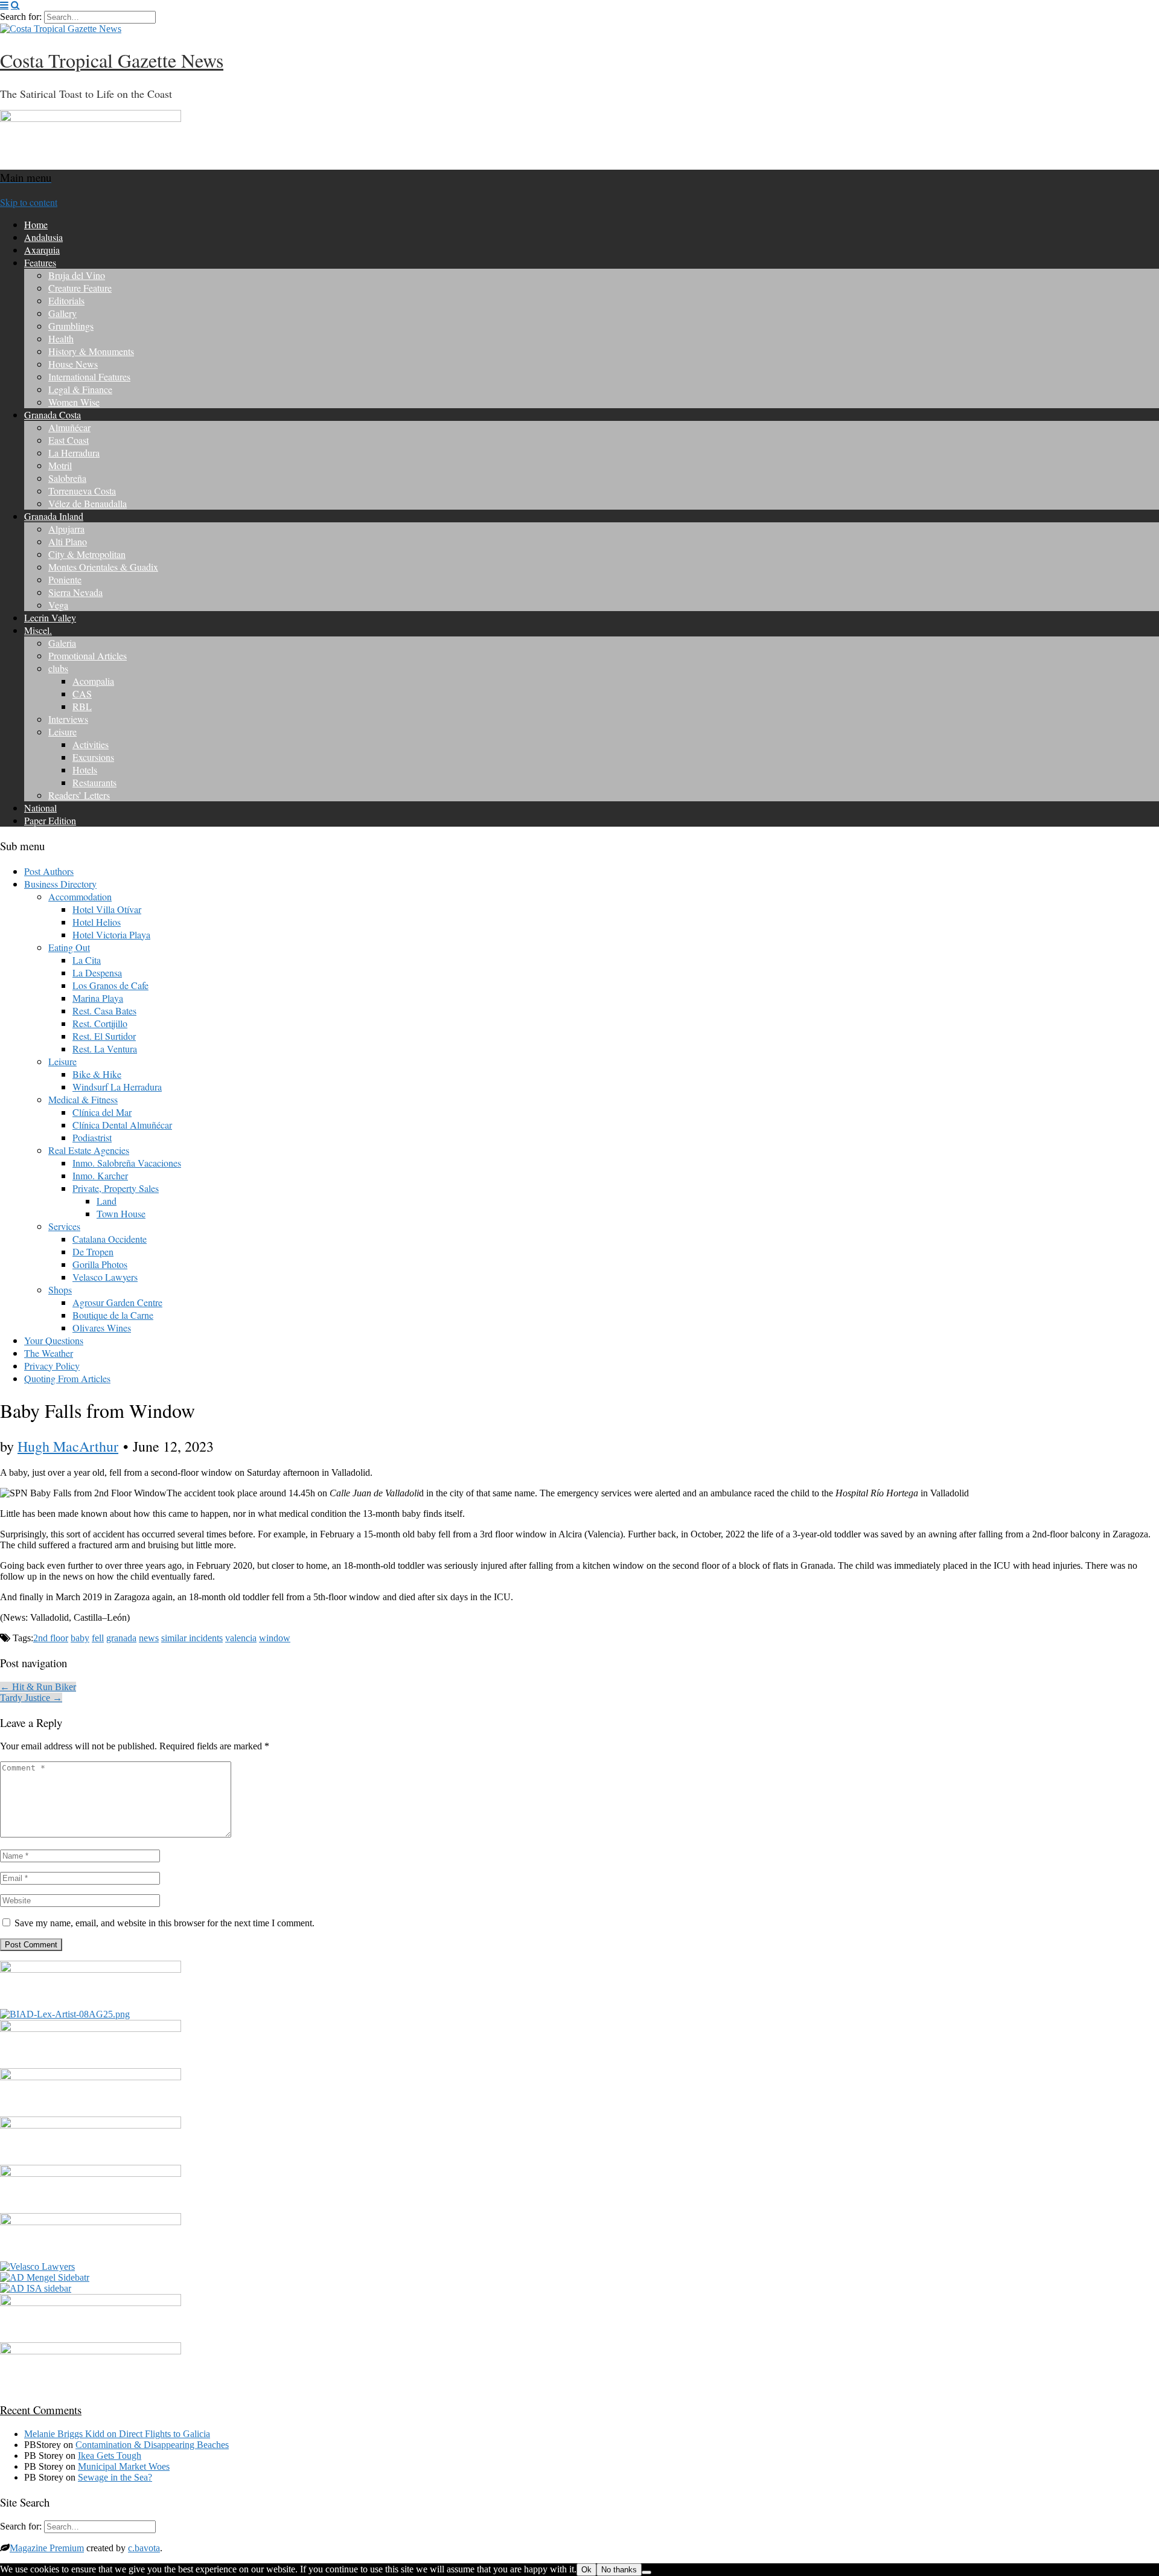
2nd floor (51, 1638)
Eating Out (69, 947)
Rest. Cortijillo (100, 1023)
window (275, 1638)
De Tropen (93, 1251)
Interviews (68, 719)
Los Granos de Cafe (110, 985)
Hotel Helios (97, 922)
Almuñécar (69, 427)
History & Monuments (91, 351)
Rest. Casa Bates (104, 1011)
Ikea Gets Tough (110, 2456)
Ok (586, 2570)
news (149, 1638)
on (72, 2434)
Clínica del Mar (102, 1112)
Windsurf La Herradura (117, 1087)
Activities (91, 744)
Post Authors (49, 871)
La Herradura (74, 453)
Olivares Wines (102, 1328)
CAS (82, 694)
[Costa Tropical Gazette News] (61, 29)
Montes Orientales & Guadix (103, 567)
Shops (60, 1290)
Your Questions (54, 1340)
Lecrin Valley (50, 617)
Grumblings (71, 326)
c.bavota (144, 2548)
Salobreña (67, 478)
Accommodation (80, 896)
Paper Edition (50, 820)
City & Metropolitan (87, 554)
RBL (82, 706)
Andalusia (43, 237)
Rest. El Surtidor (104, 1036)
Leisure (62, 732)
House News (73, 364)
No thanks (619, 2570)
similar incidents (192, 1638)
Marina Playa (98, 998)
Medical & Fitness (83, 1099)
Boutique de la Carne (113, 1315)
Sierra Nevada (75, 592)
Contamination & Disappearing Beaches (152, 2445)
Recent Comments (41, 2410)
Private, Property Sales (116, 1188)
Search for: (21, 17)
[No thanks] (647, 2572)
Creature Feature (80, 288)
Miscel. (38, 630)
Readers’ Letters (79, 795)
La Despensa (97, 972)
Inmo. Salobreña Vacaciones (127, 1163)
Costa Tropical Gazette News (112, 60)
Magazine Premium (47, 2548)
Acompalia (93, 681)
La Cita (87, 960)
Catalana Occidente (110, 1239)
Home (36, 224)
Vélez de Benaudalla (88, 503)
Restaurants (94, 782)
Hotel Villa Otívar (107, 909)
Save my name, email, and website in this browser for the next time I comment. (164, 1923)
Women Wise (74, 402)
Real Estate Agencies (89, 1150)
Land (107, 1201)
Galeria (62, 643)
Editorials (66, 300)
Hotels (85, 770)
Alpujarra (66, 529)
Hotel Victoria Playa (111, 934)
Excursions (93, 757)
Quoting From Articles (67, 1378)
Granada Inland (54, 516)
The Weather (49, 1353)
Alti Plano (68, 541)
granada (121, 1638)
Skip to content (29, 202)
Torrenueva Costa (82, 491)
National (40, 808)
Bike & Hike (97, 1074)
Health (61, 338)
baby (80, 1638)
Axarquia (42, 250)
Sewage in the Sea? (115, 2477)
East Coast (69, 440)
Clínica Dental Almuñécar (122, 1125)
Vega (58, 605)
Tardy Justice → (31, 1698)
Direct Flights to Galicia (164, 2434)
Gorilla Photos (100, 1264)
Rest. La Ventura (105, 1049)
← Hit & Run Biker (38, 1687)
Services (64, 1226)
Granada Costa (53, 415)
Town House (121, 1213)
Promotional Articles (88, 655)
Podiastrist (92, 1137)
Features (40, 262)
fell (98, 1638)
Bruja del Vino (77, 275)
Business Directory (60, 884)
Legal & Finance (80, 389)
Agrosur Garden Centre (117, 1302)
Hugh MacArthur (68, 1446)
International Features (89, 376)
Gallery (62, 313)
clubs (58, 668)
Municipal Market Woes (124, 2466)
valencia (241, 1638)
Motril (60, 465)
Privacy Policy (52, 1366)
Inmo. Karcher (100, 1175)
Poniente (65, 579)
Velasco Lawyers (105, 1277)
